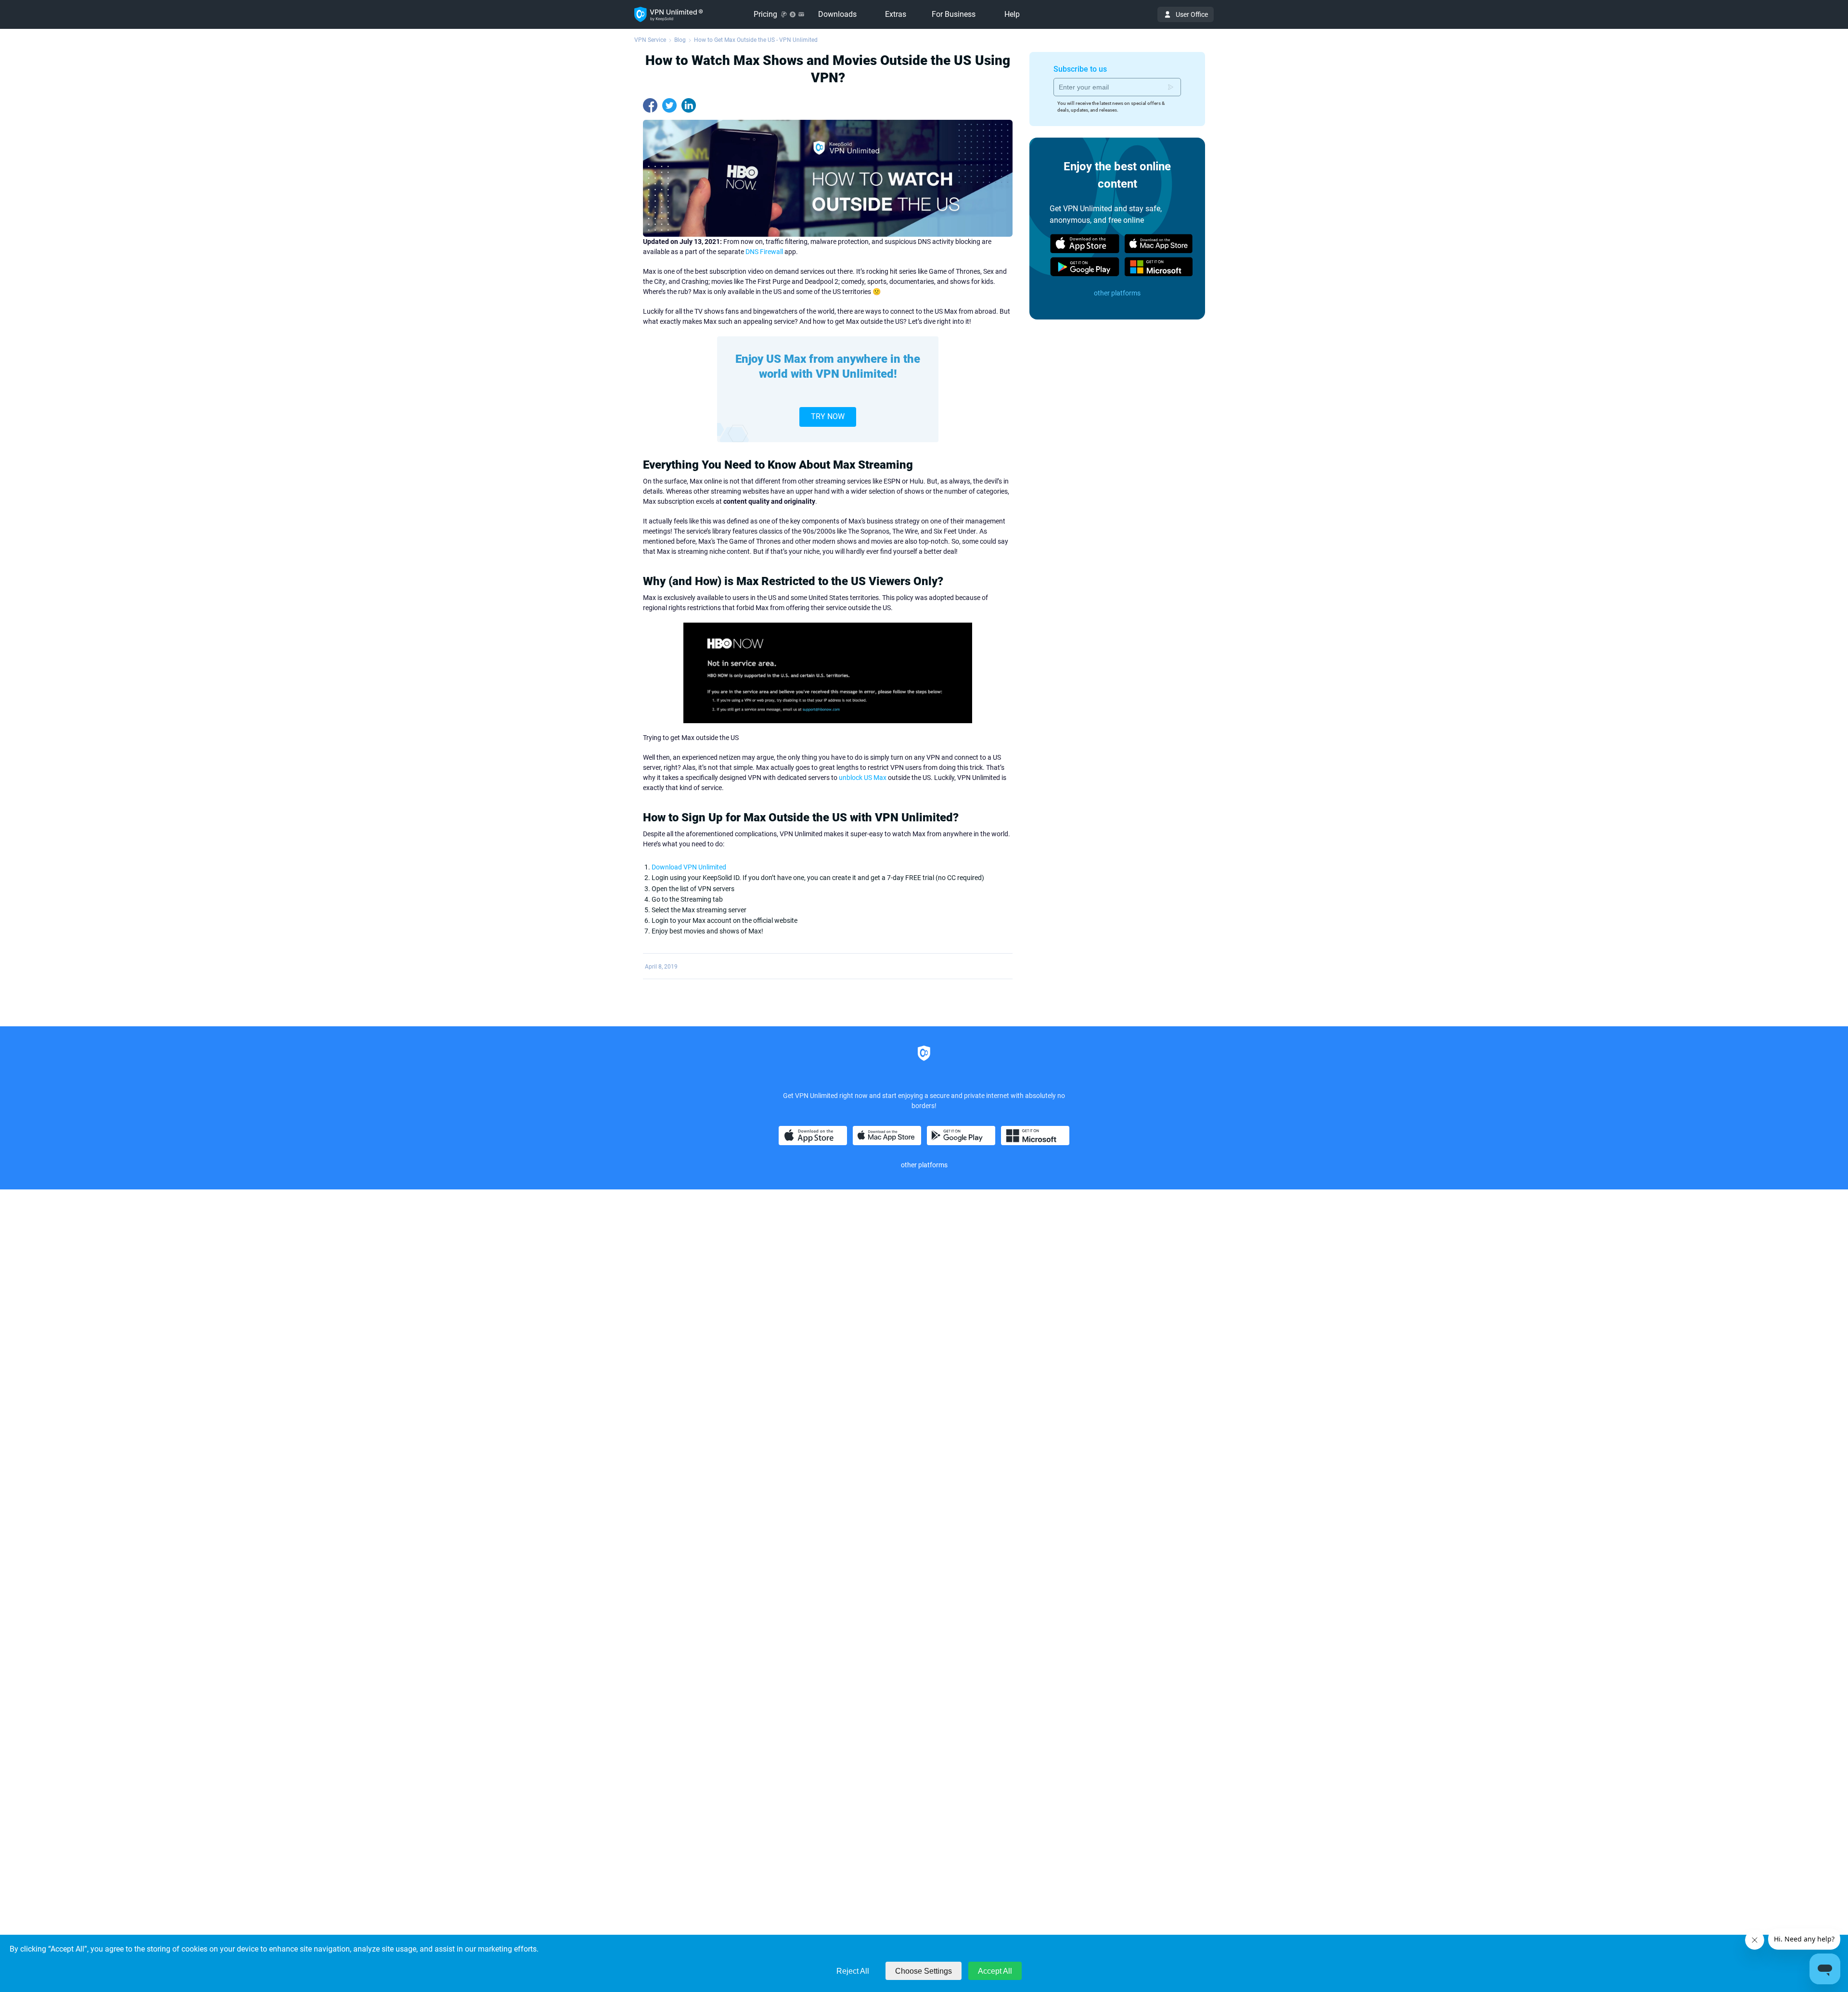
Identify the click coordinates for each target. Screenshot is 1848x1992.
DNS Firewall (764, 252)
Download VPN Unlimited (689, 867)
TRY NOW (828, 416)
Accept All (995, 1971)
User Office (1192, 14)
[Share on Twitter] (669, 105)
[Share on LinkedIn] (689, 105)
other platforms (1117, 293)
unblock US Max (863, 778)
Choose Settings (924, 1971)
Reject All (853, 1971)
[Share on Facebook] (650, 105)
